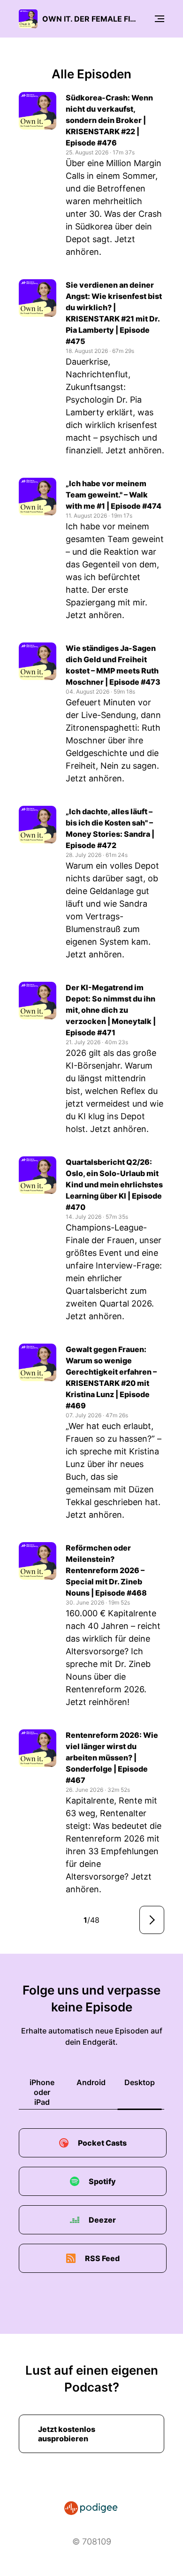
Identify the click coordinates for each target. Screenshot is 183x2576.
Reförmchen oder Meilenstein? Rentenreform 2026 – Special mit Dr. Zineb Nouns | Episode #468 (106, 1570)
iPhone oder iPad (42, 2092)
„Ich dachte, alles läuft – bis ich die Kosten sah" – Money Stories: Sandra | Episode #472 (110, 828)
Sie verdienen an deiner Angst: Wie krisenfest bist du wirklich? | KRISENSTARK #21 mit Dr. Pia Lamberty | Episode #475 (114, 313)
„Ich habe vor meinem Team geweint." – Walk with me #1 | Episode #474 (114, 495)
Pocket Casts (102, 2143)
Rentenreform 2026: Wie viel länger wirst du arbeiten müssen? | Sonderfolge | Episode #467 (112, 1758)
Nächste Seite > (152, 1920)
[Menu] (160, 19)
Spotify (102, 2181)
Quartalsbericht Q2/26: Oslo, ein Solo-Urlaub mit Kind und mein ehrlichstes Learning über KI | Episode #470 (114, 1185)
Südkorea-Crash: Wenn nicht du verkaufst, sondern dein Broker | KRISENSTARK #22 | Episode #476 (109, 120)
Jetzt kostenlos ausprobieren (67, 2434)
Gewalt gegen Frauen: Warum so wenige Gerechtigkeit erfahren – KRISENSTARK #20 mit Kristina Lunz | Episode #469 (111, 1377)
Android (91, 2082)
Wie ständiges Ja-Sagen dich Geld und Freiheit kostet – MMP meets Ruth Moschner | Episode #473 (113, 665)
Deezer (102, 2220)
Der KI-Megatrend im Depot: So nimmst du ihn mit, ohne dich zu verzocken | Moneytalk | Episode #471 (111, 1010)
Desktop (140, 2082)
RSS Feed (102, 2258)
